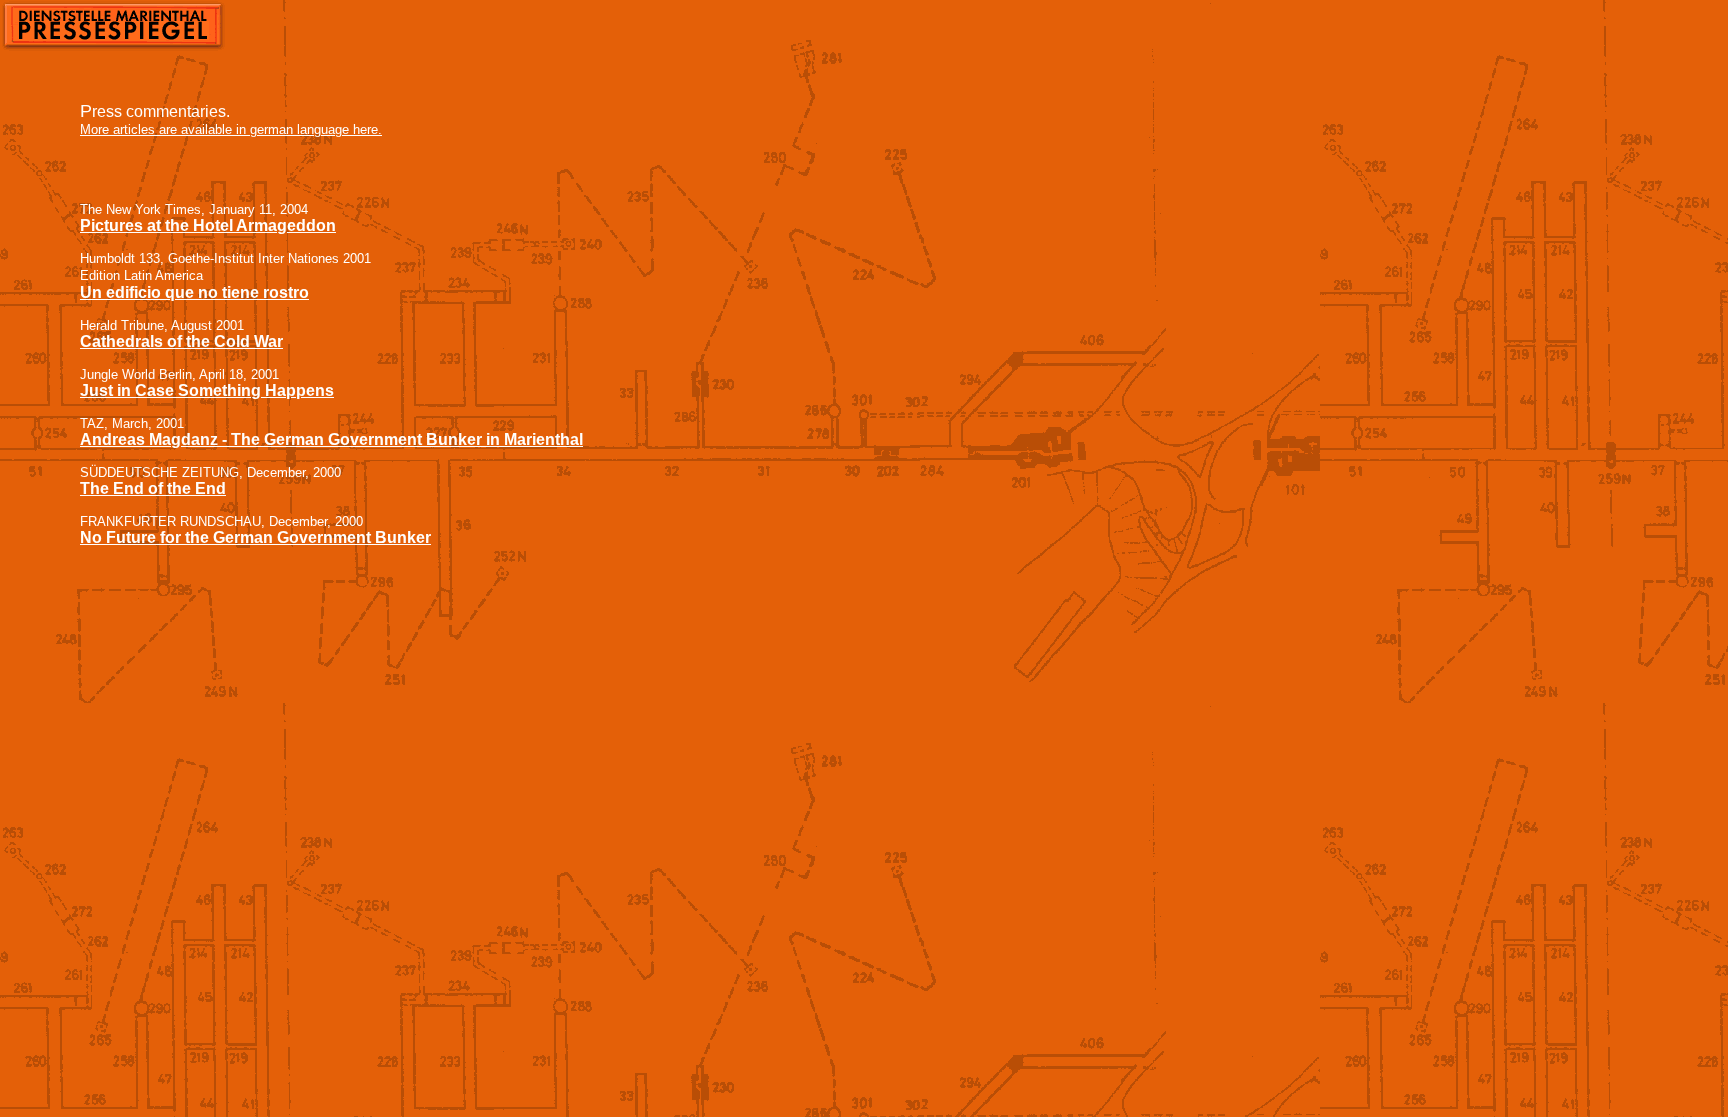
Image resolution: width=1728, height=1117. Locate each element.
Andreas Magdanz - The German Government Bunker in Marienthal (331, 439)
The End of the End (153, 488)
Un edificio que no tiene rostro (194, 292)
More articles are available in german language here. (231, 129)
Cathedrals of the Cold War (181, 341)
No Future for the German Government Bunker (255, 537)
